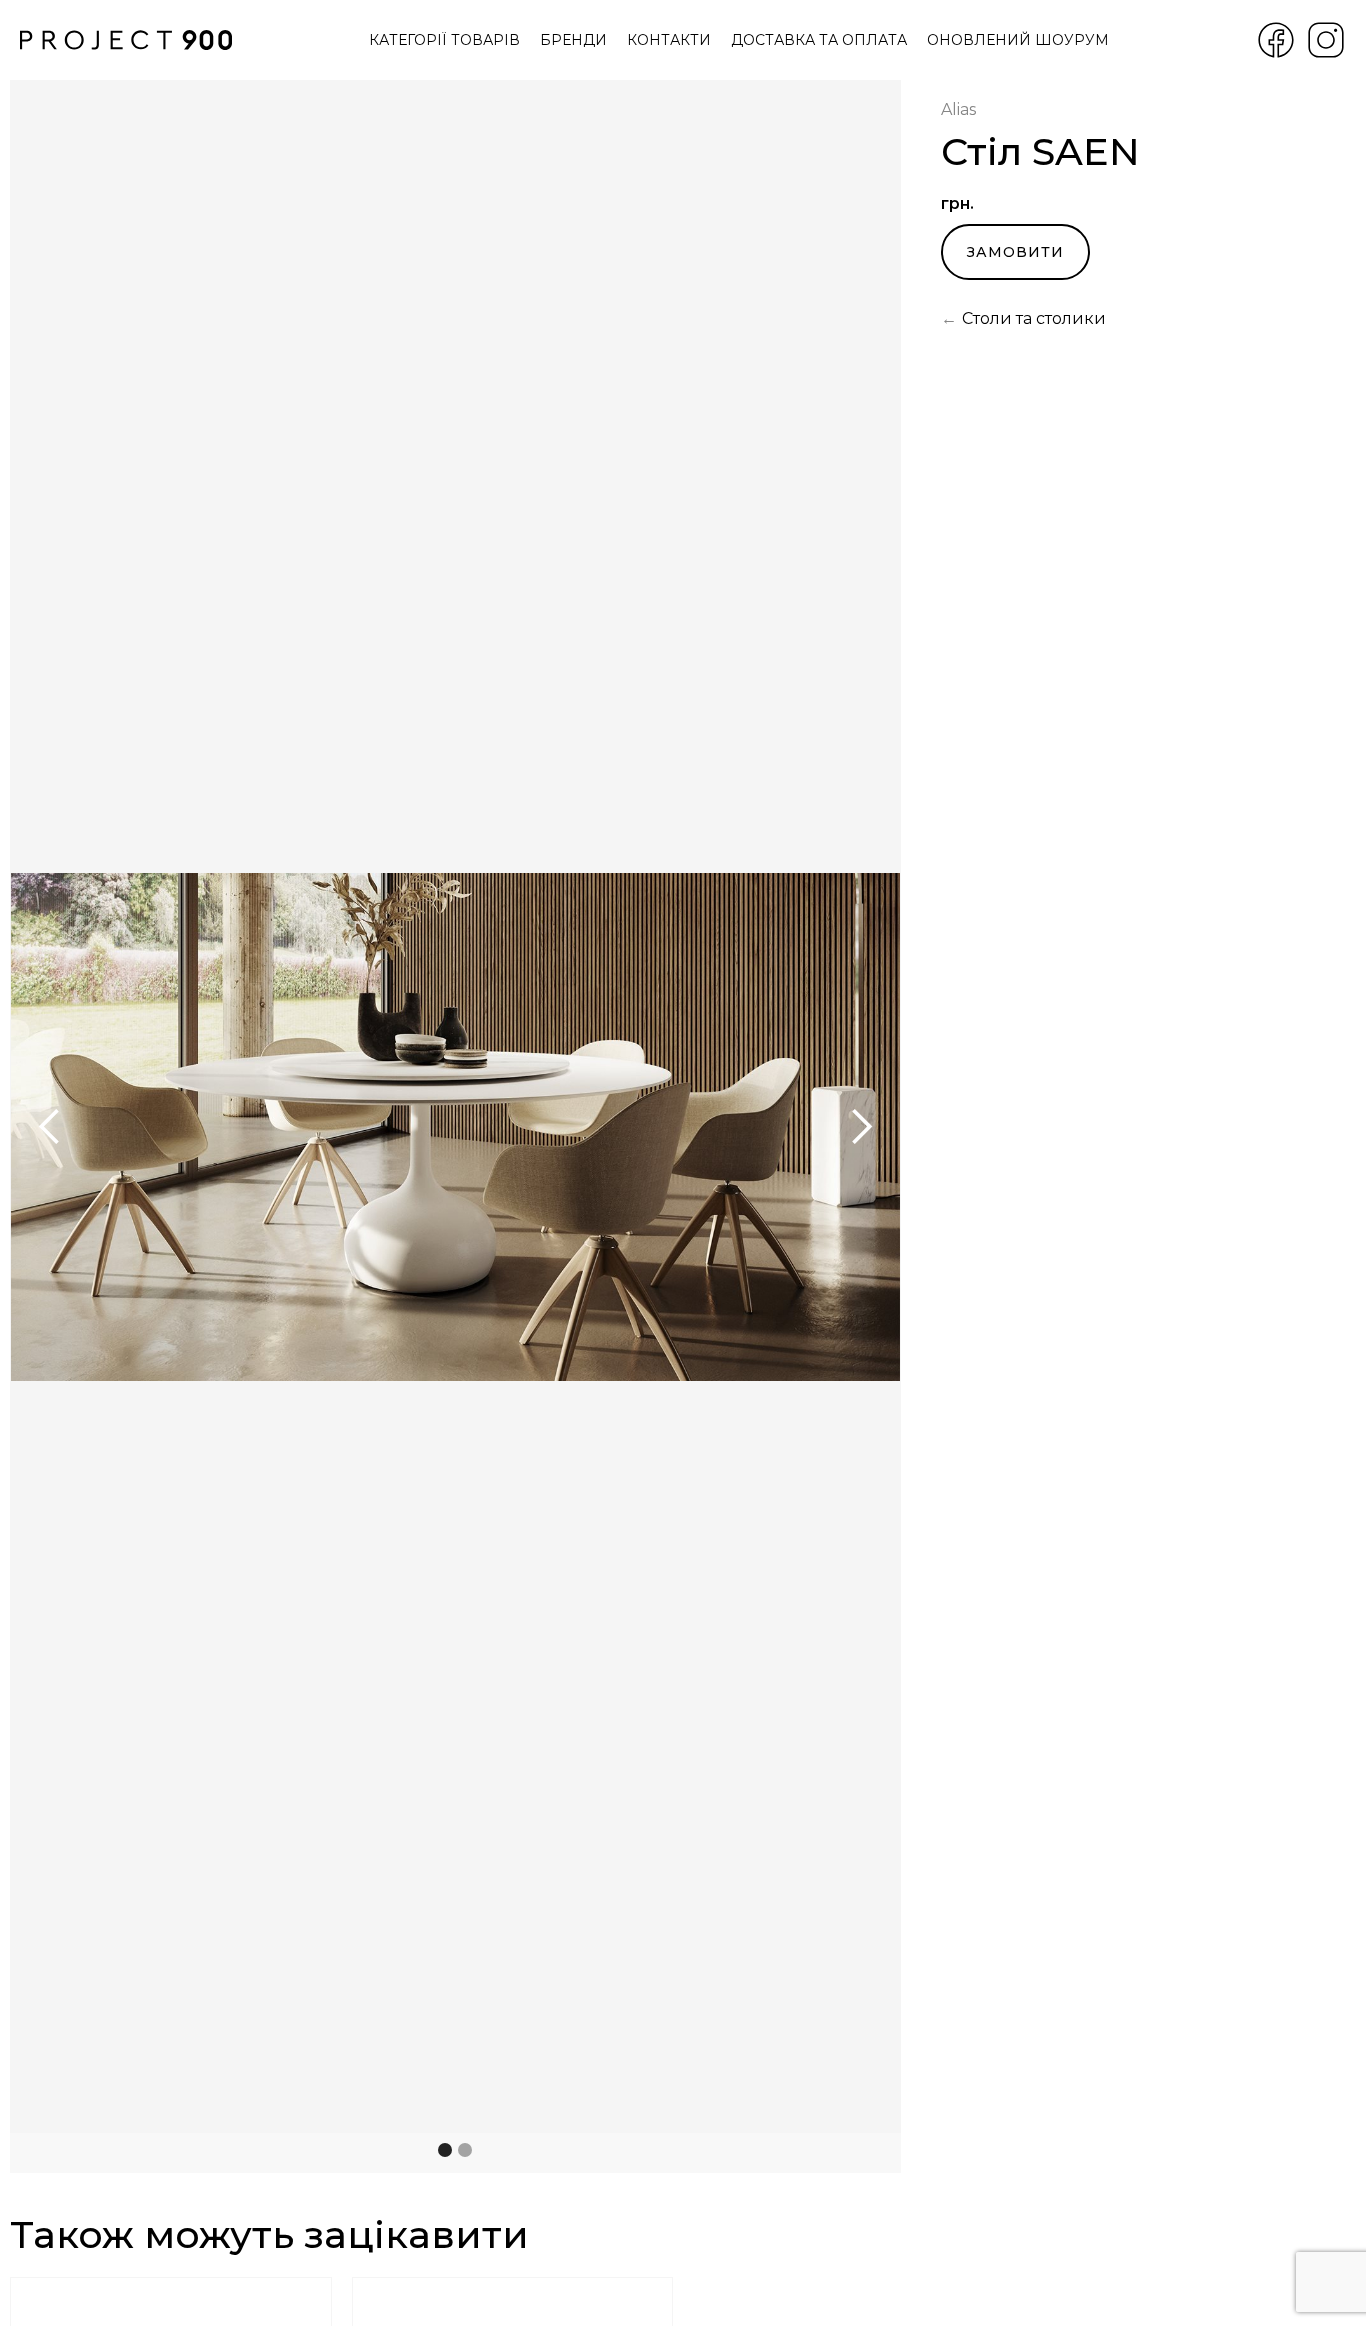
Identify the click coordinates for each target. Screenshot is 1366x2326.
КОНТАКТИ (669, 40)
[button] (50, 1126)
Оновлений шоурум (1018, 40)
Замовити (1015, 252)
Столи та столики (1034, 318)
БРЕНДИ (573, 40)
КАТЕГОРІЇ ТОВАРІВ (444, 40)
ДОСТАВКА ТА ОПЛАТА (819, 40)
